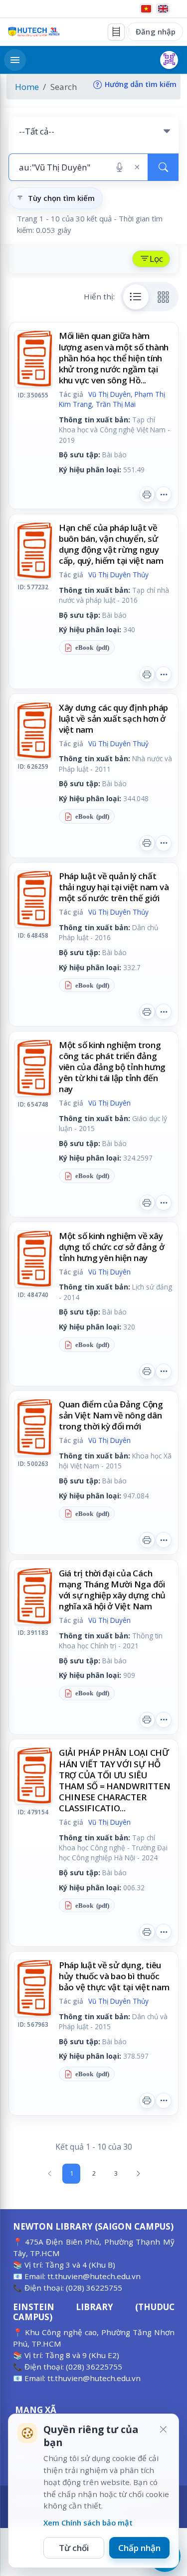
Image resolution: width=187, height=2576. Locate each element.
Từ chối (74, 2548)
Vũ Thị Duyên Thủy (118, 575)
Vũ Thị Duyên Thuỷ (118, 743)
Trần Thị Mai (116, 404)
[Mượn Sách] (169, 60)
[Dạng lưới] (164, 297)
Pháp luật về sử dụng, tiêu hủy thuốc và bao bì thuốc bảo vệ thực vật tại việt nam (114, 1976)
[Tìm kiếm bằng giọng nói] (119, 167)
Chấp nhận (139, 2548)
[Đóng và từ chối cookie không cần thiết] (163, 2430)
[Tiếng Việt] (146, 9)
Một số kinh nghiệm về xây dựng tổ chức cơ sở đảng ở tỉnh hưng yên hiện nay (112, 1247)
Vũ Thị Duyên (109, 394)
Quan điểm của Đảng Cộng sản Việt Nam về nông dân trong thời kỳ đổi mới (111, 1415)
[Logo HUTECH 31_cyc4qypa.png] (34, 32)
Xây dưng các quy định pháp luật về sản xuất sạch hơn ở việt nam (113, 718)
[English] (163, 9)
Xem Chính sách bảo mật (88, 2523)
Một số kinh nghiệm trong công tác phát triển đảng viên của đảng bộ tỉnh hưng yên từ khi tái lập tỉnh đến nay (112, 1067)
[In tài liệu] (147, 494)
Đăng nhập (156, 31)
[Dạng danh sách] (136, 297)
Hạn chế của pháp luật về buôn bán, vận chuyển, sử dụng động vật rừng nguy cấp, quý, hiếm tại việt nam (111, 544)
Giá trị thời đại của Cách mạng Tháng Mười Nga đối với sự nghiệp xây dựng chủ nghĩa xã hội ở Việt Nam (112, 1590)
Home (27, 87)
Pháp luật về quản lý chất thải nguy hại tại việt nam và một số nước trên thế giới (114, 887)
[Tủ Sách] (116, 32)
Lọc (156, 259)
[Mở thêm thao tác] (164, 494)
